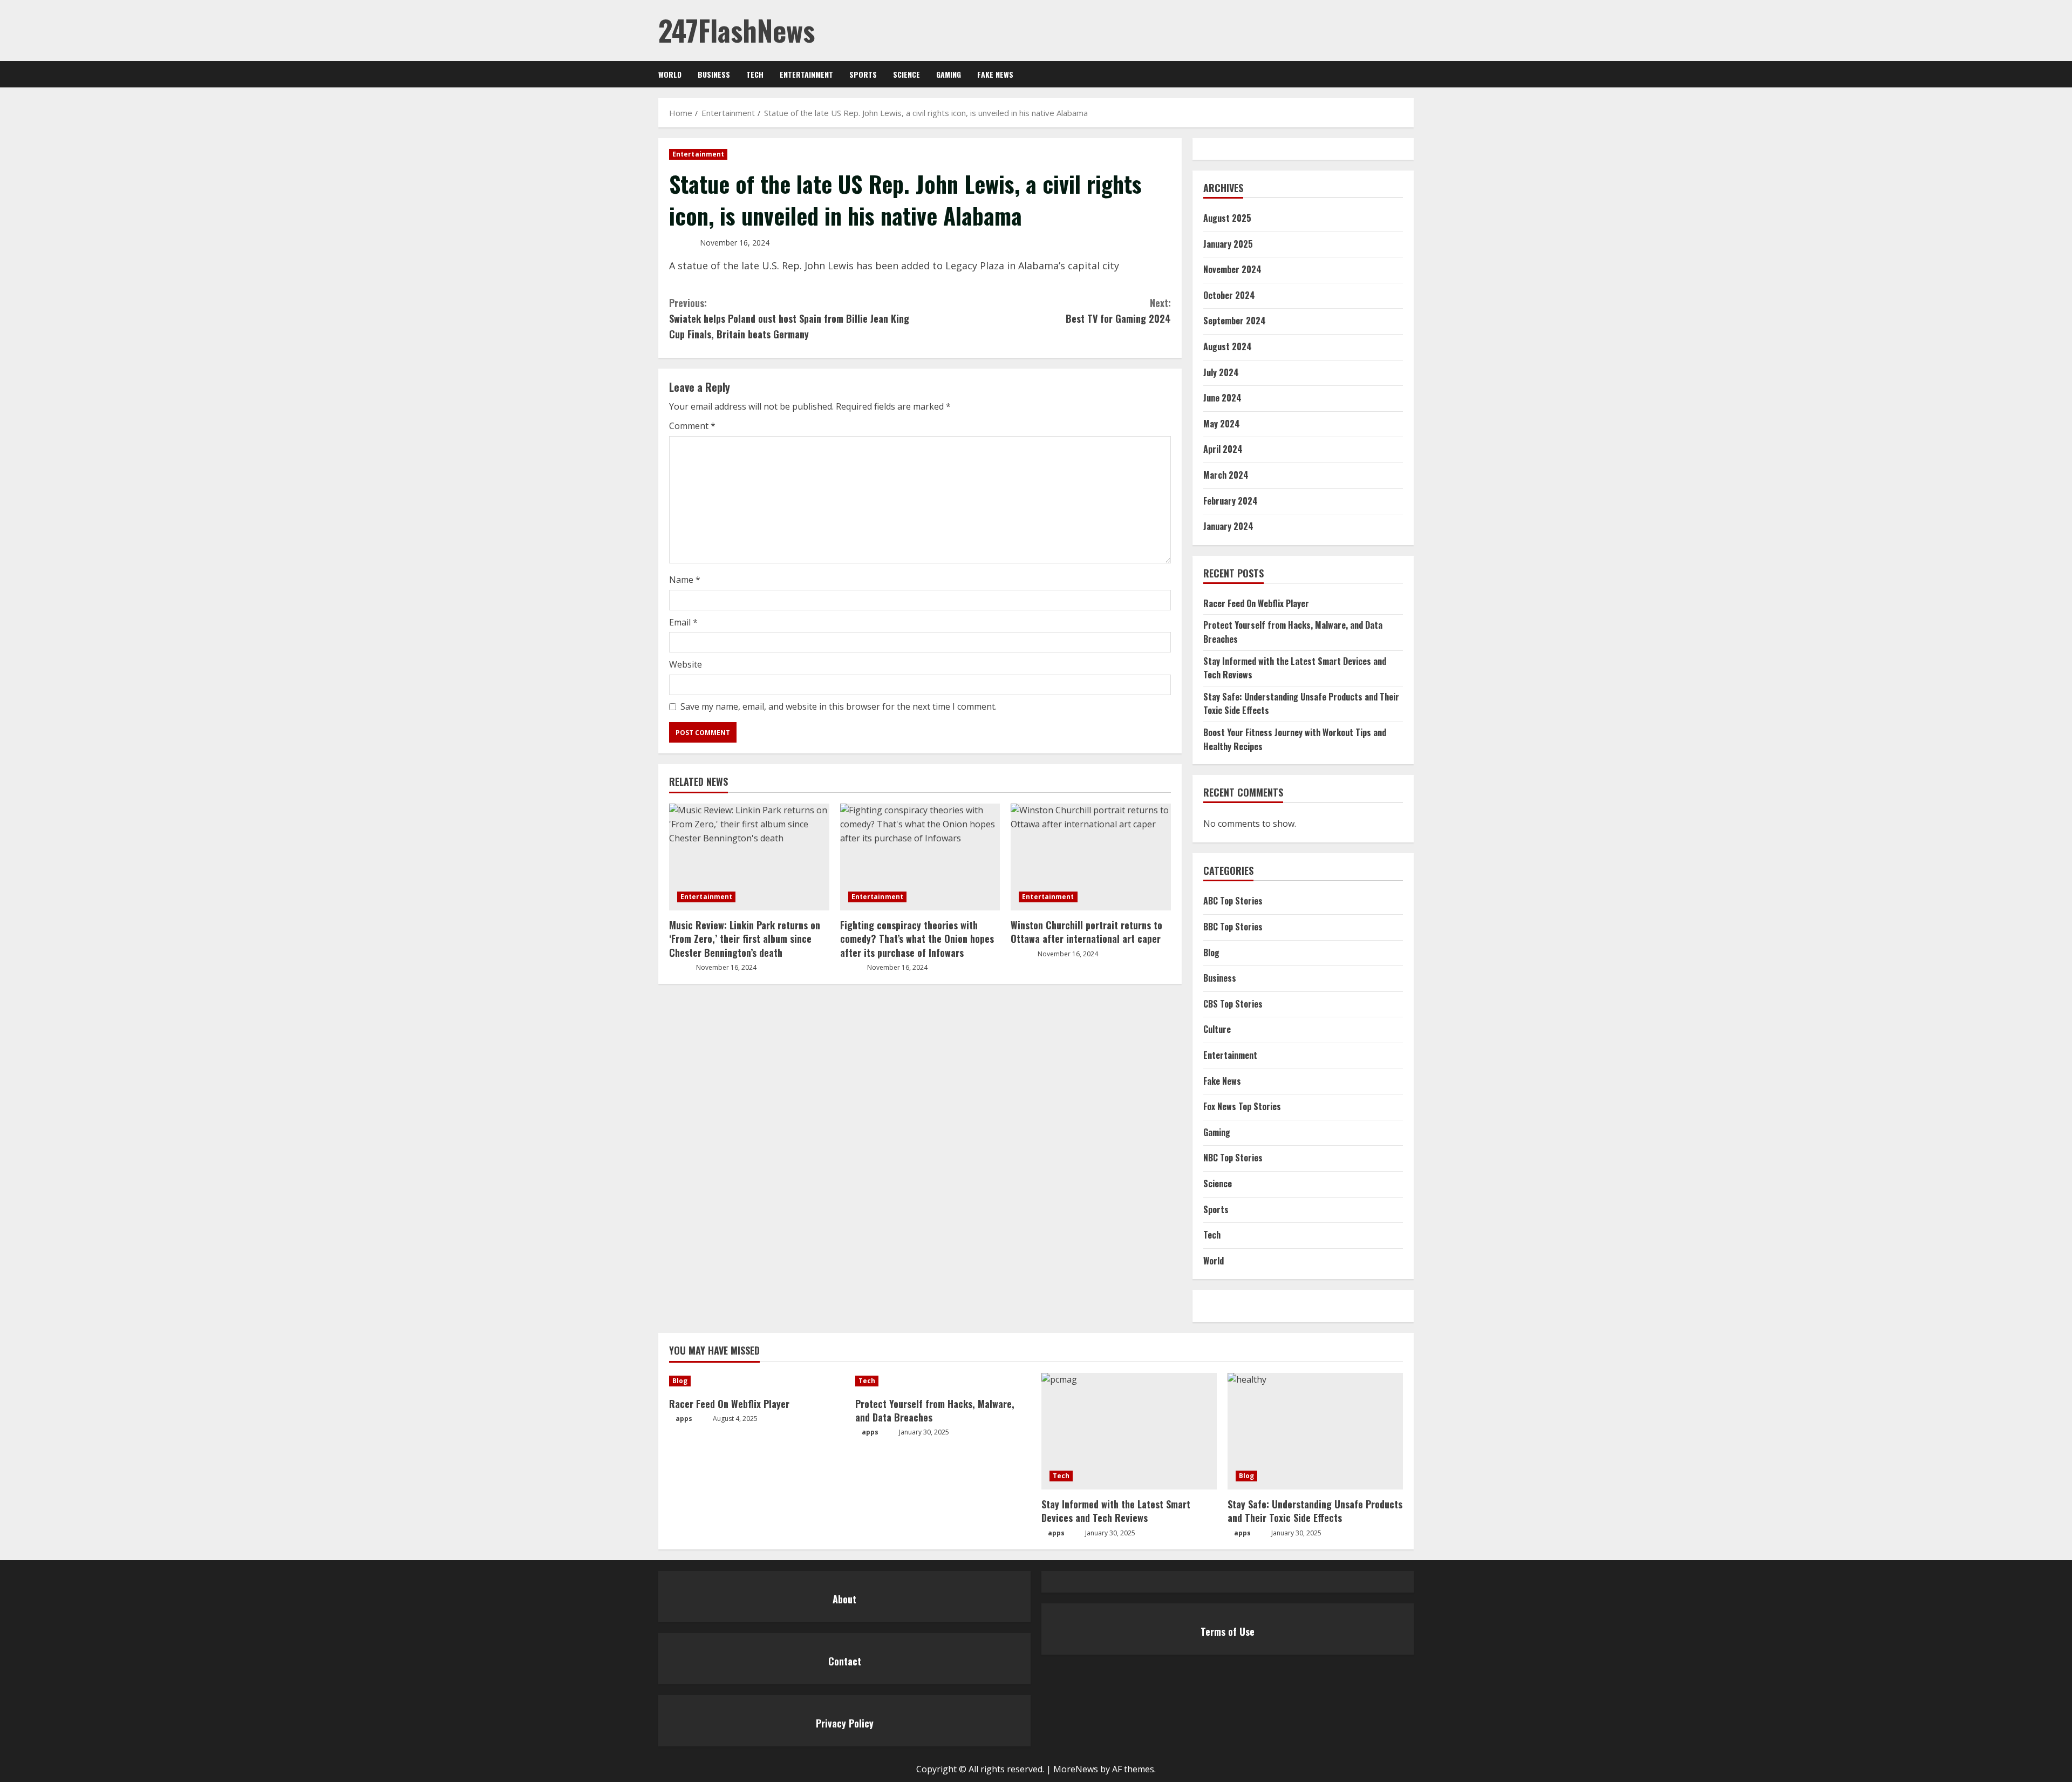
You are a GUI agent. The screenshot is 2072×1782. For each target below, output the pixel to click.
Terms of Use (1228, 1631)
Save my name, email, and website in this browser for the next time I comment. (839, 706)
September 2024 (1235, 321)
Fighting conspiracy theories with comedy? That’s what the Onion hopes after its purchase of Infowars (917, 938)
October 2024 (1229, 295)
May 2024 (1222, 424)
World (670, 74)
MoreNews (1076, 1769)
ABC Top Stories (1233, 901)
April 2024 (1223, 449)
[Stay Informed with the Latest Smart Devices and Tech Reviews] (1129, 1431)
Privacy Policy (845, 1723)
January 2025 (1228, 244)
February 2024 (1231, 501)
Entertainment (806, 74)
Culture (1217, 1029)
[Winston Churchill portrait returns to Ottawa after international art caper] (1091, 857)
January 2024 (1228, 526)
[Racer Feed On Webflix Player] (757, 1381)
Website (686, 664)
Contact (845, 1661)
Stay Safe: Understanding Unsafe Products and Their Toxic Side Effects (1315, 1511)
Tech (755, 74)
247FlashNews (737, 30)
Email (683, 622)
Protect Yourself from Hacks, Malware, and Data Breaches (935, 1410)
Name (685, 580)
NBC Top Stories (1233, 1158)
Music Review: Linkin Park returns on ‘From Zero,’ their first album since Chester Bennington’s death (745, 938)
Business (714, 74)
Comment (692, 426)
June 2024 (1222, 398)
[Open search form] (1411, 74)
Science (906, 74)
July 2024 (1221, 372)
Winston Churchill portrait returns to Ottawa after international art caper (1086, 932)
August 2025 (1227, 218)
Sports (863, 74)
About (844, 1599)
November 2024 (1232, 269)
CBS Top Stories (1233, 1004)
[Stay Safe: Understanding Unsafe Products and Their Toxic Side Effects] (1315, 1431)
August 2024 (1228, 346)
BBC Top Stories (1233, 927)
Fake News (995, 74)
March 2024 (1226, 475)
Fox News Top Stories (1242, 1106)
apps (684, 1419)
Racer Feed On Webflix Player (1256, 603)
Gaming (949, 74)
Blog (1211, 953)
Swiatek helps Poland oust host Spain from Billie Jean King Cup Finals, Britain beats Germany (789, 318)
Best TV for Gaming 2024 (1118, 311)
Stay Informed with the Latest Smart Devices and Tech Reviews (1116, 1511)
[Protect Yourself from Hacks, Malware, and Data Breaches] (943, 1381)
